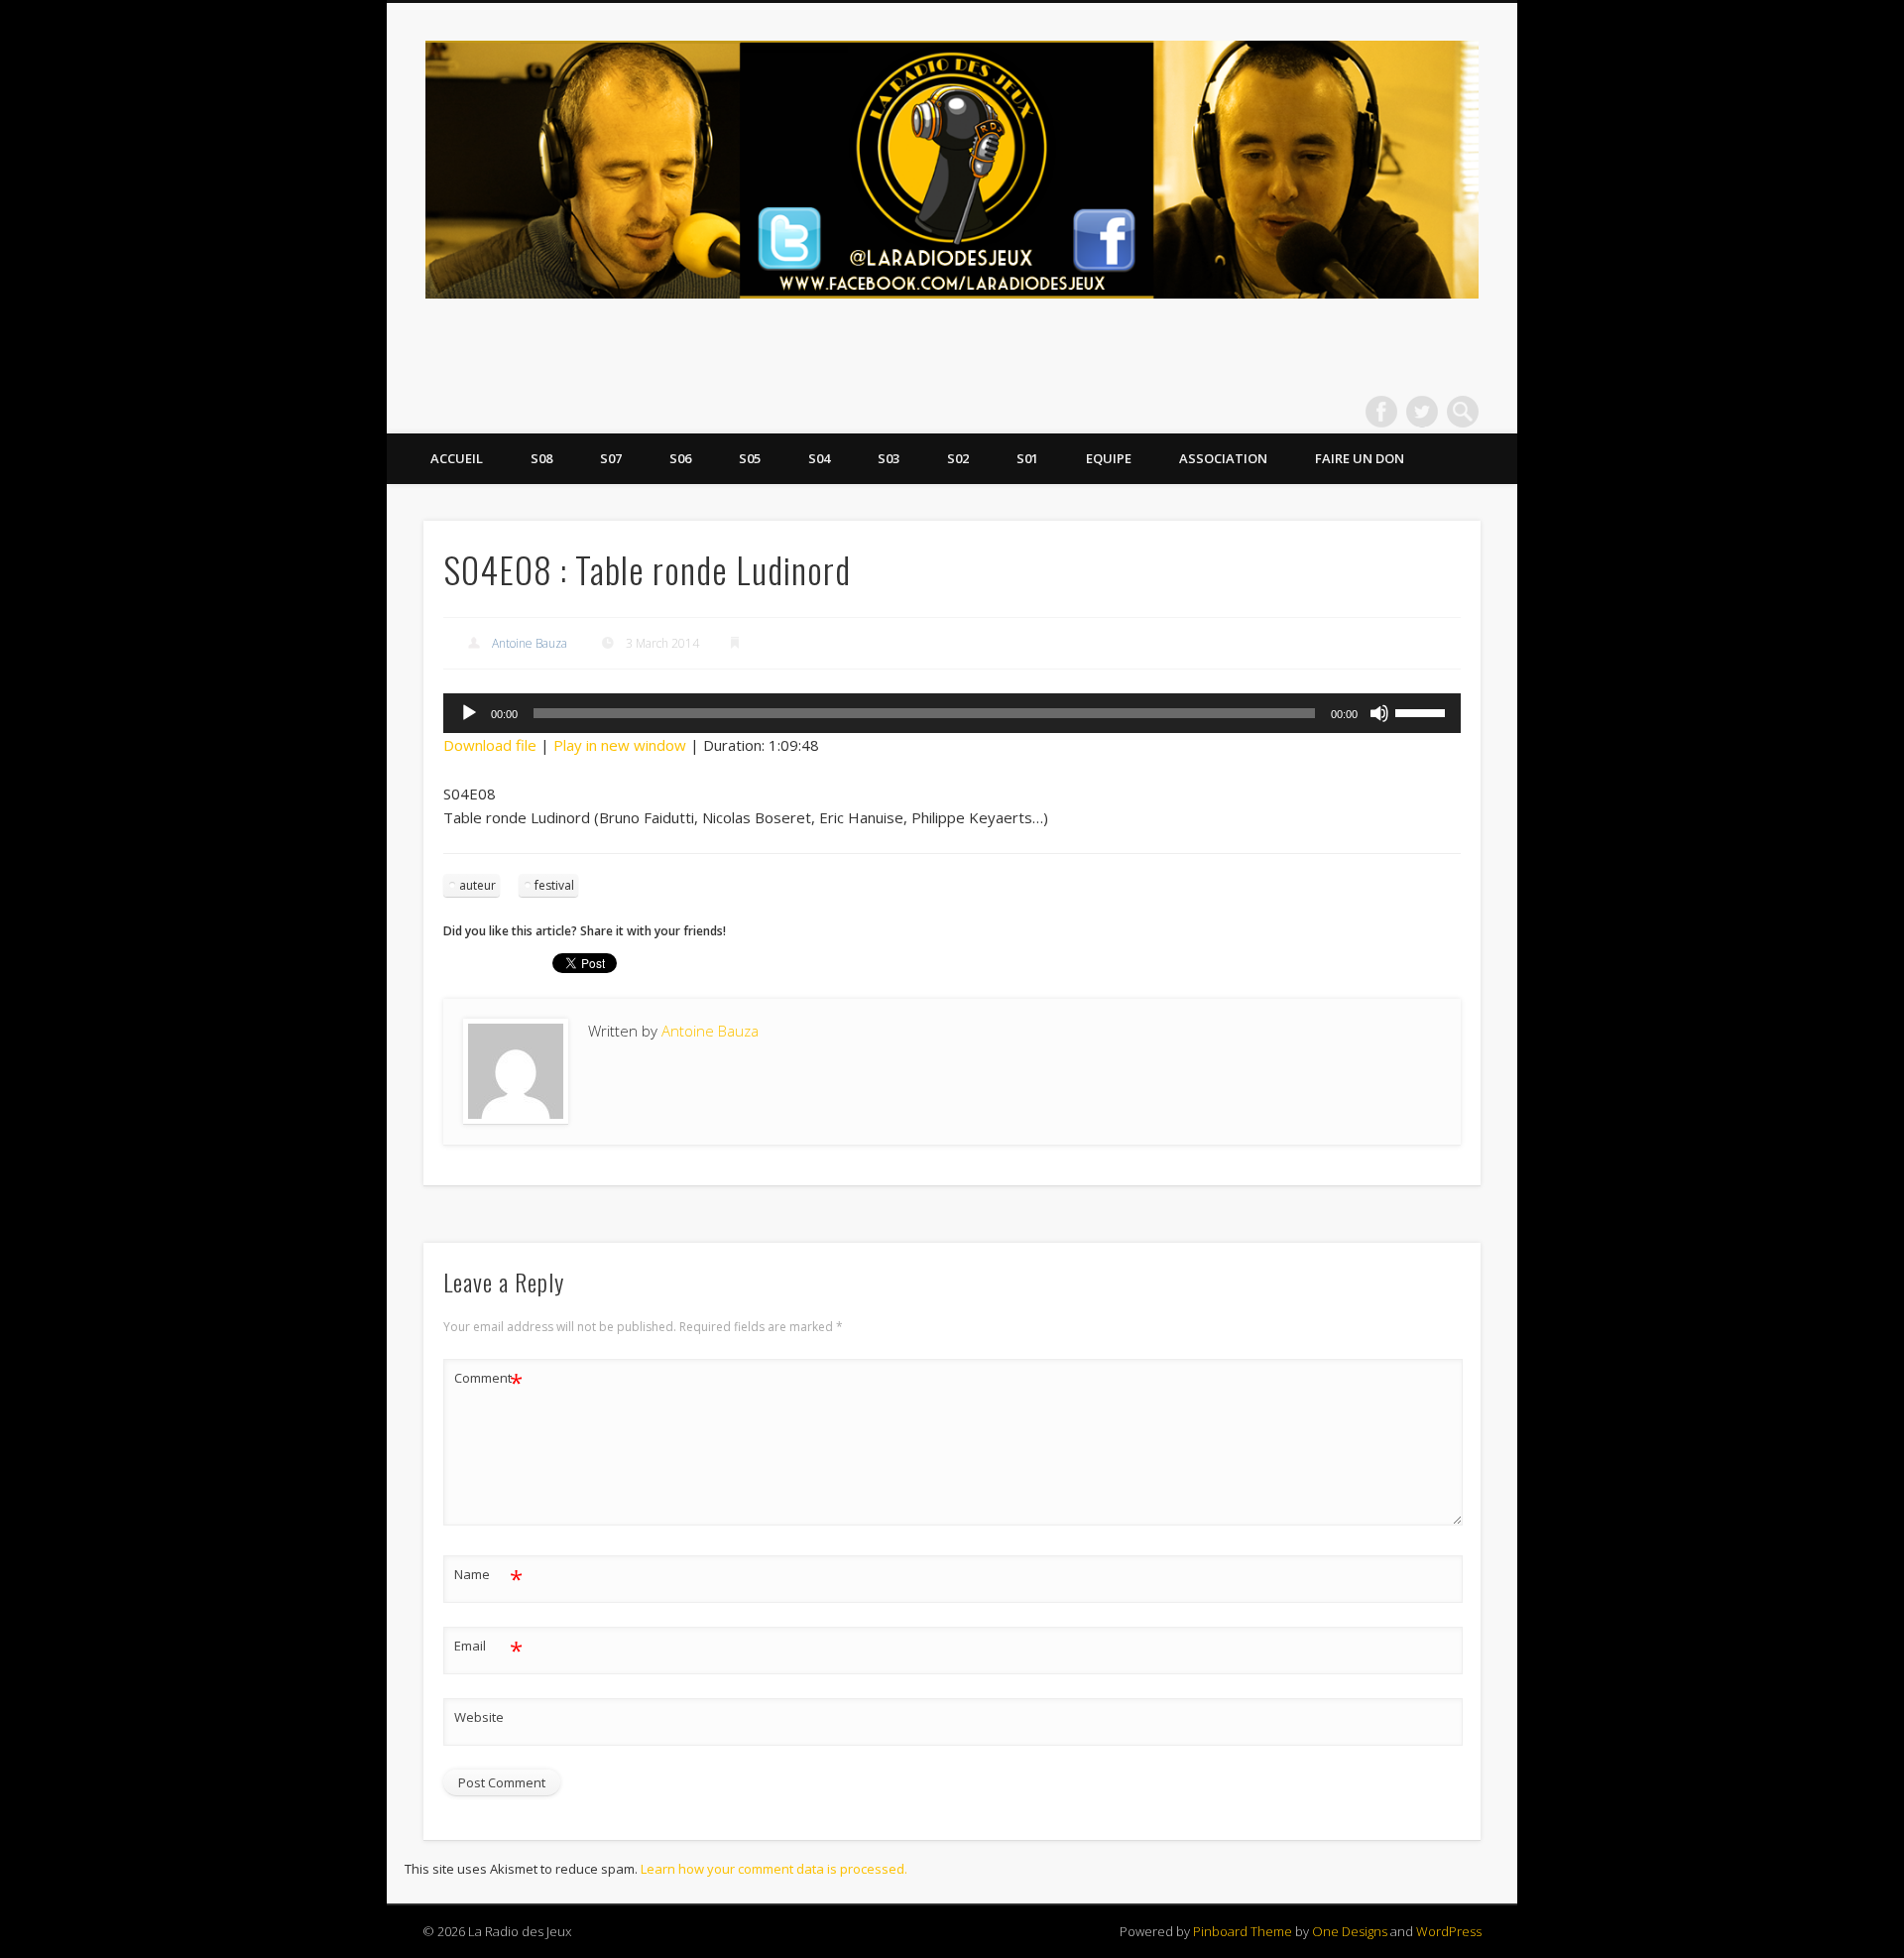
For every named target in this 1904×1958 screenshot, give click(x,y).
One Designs (1350, 1931)
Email (488, 1649)
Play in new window (620, 745)
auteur (477, 885)
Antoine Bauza (530, 643)
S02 (958, 458)
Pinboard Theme (1243, 1931)
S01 (1027, 458)
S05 (750, 458)
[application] (952, 713)
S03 (889, 458)
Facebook (1381, 412)
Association (1223, 458)
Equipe (1109, 458)
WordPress (1449, 1931)
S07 (611, 458)
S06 (680, 458)
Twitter (1422, 412)
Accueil (457, 458)
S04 (819, 458)
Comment (488, 1381)
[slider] (1423, 711)
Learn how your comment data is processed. (774, 1869)
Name (488, 1577)
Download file (490, 745)
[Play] (469, 713)
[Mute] (1379, 713)
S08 (541, 458)
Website (479, 1717)
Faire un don (1360, 458)
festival (554, 885)
